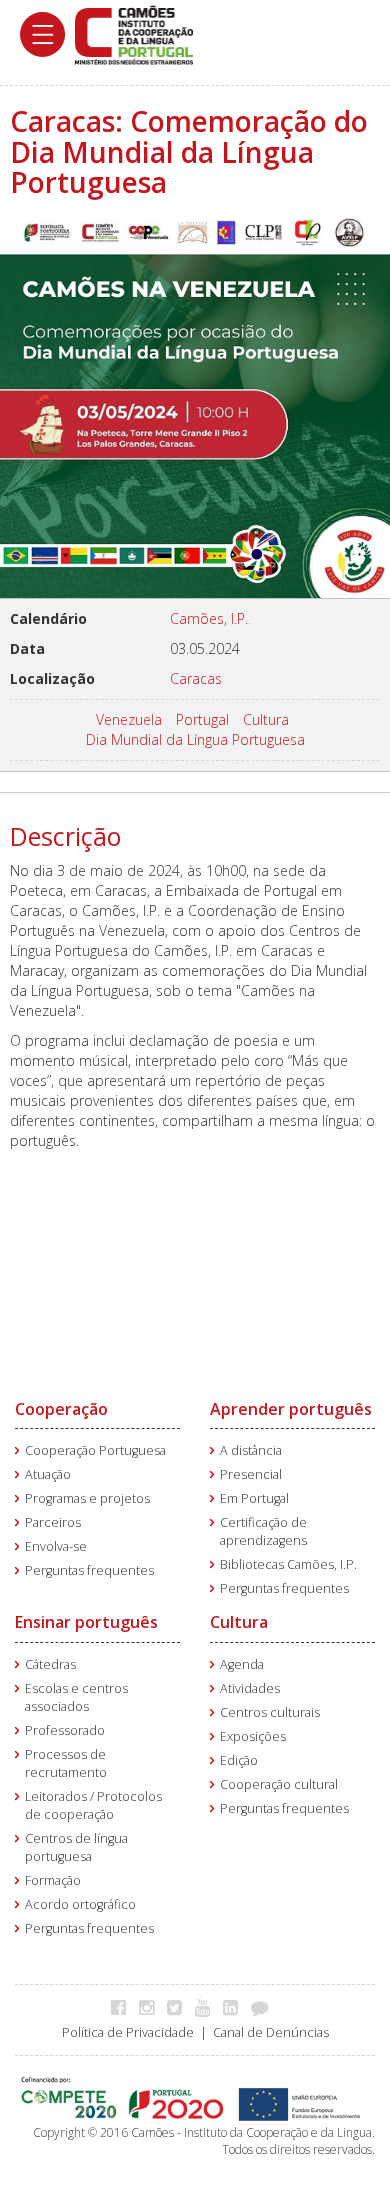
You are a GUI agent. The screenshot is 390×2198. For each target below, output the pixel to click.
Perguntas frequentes (89, 1570)
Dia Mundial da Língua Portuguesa (195, 739)
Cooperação (61, 1409)
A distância (251, 1450)
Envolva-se (56, 1546)
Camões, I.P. (209, 618)
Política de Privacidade (128, 2032)
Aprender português (291, 1409)
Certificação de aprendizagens (263, 1531)
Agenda (242, 1664)
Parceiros (53, 1522)
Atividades (250, 1688)
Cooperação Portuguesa (95, 1450)
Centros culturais (270, 1712)
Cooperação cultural (279, 1784)
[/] (134, 33)
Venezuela (129, 719)
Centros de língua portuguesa (76, 1847)
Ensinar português (86, 1622)
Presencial (251, 1474)
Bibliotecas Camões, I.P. (288, 1564)
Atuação (48, 1474)
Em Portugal (254, 1498)
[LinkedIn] (235, 2007)
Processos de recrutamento (66, 1763)
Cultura (266, 719)
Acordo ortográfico (80, 1904)
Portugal (202, 719)
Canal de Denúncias (271, 2032)
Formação (53, 1880)
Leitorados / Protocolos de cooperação (93, 1805)
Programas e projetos (87, 1498)
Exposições (253, 1736)
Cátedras (50, 1664)
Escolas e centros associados (76, 1697)
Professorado (65, 1730)
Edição (239, 1760)
